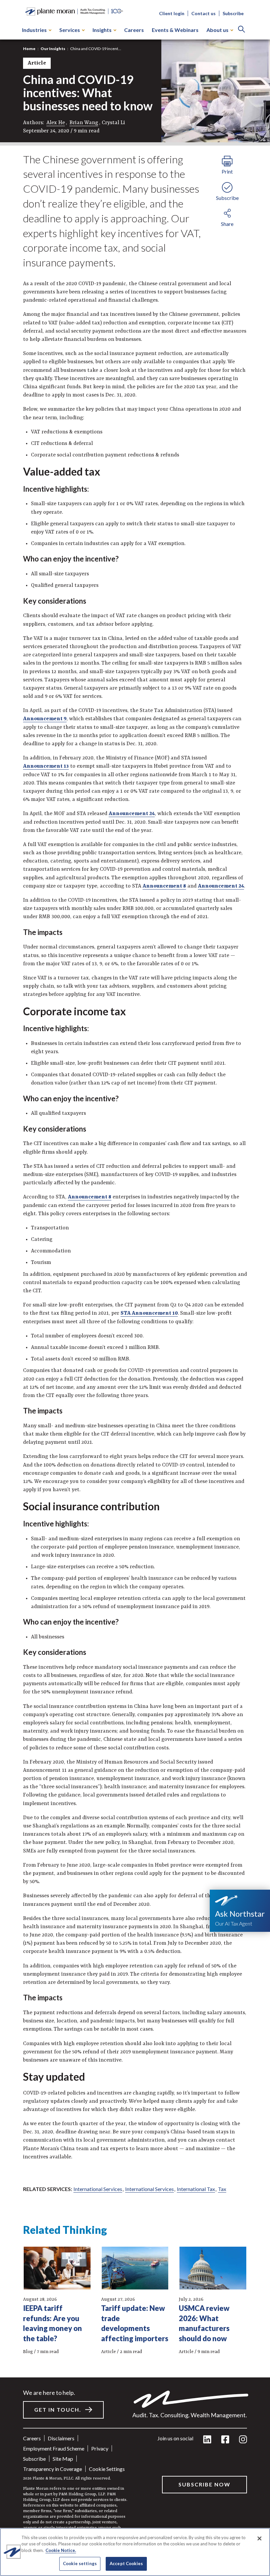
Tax (222, 2189)
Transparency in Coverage (53, 2469)
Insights (102, 30)
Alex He (56, 123)
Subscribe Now (204, 2484)
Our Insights (53, 49)
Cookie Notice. (61, 2550)
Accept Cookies (126, 2563)
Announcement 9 (45, 719)
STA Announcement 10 (149, 1313)
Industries (34, 30)
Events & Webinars (175, 30)
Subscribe (233, 13)
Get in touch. (58, 2410)
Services (70, 30)
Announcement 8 (164, 886)
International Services (98, 2189)
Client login (172, 13)
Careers (134, 30)
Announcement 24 (132, 814)
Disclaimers (61, 2438)
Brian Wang (84, 123)
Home (29, 49)
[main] (135, 1288)
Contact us (203, 13)
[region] (135, 2552)
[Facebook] (225, 2440)
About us (217, 30)
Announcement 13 (46, 766)
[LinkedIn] (207, 2440)
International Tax (196, 2189)
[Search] (242, 30)
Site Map (63, 2459)
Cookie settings (107, 2469)
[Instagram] (243, 2440)
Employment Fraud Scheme (54, 2448)
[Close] (259, 2538)
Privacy (100, 2448)
